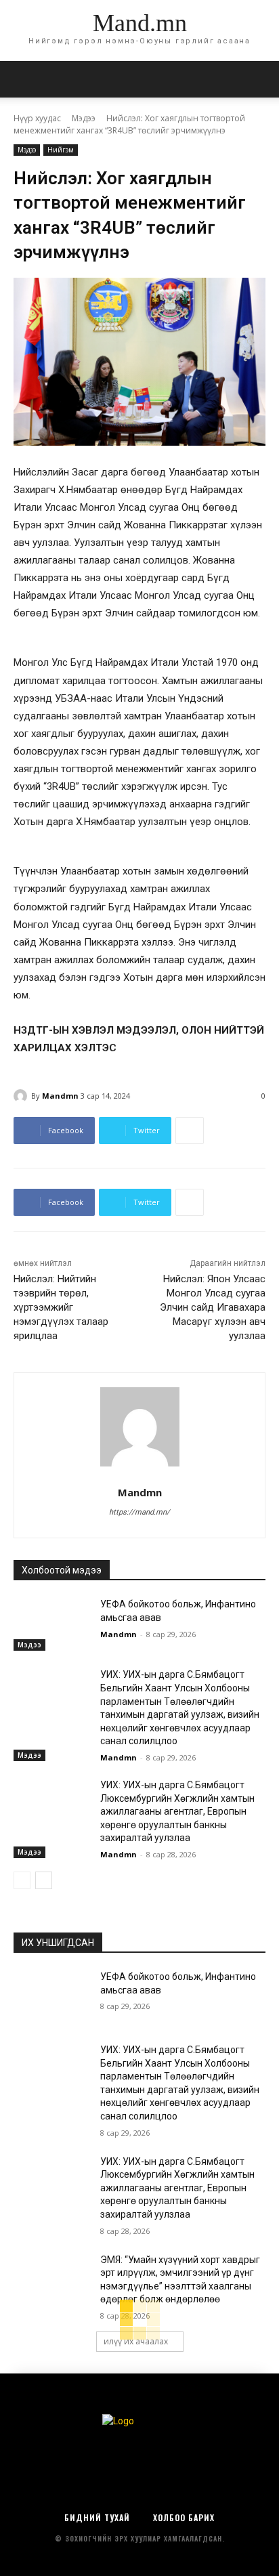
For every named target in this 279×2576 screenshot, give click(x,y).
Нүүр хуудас (37, 118)
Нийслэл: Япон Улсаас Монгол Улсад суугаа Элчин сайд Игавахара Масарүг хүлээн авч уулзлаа (213, 1307)
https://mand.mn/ (139, 1512)
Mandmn (60, 1096)
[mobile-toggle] (23, 79)
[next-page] (44, 1880)
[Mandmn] (22, 1096)
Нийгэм (61, 150)
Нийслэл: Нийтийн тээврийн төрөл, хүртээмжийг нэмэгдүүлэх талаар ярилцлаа (61, 1307)
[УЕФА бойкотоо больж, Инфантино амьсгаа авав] (51, 1624)
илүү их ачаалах (136, 2341)
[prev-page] (22, 1880)
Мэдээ (84, 118)
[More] (190, 1131)
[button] (260, 79)
